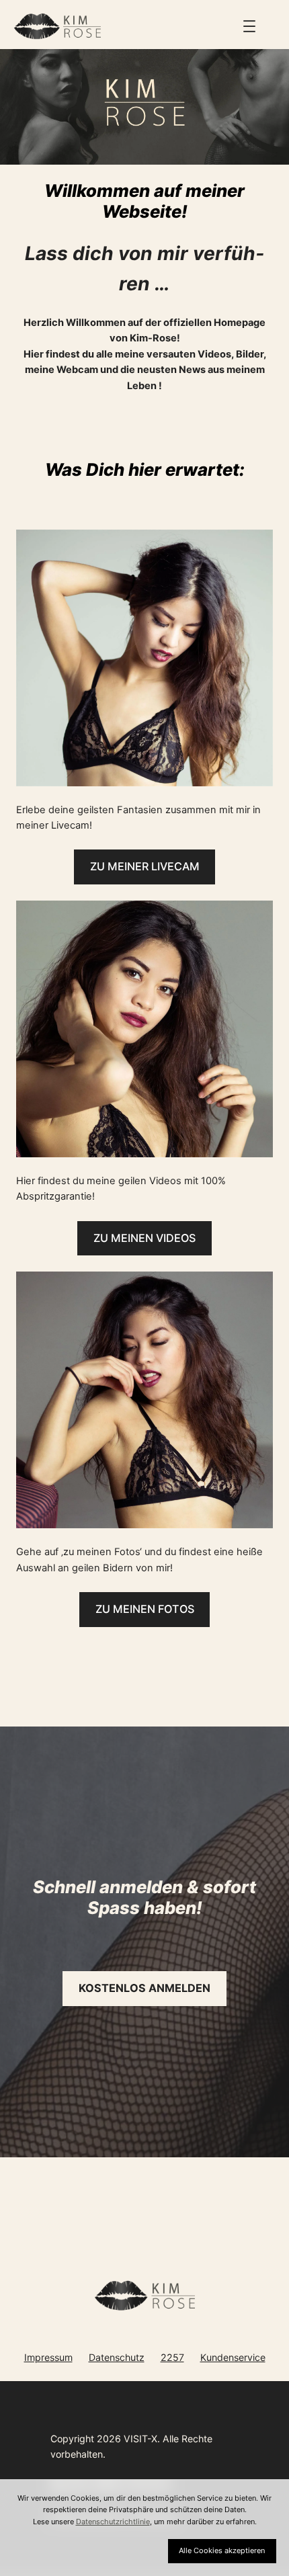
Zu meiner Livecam (145, 866)
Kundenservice (233, 2357)
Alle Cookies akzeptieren (222, 2550)
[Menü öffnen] (249, 26)
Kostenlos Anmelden (144, 1988)
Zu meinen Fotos (145, 1609)
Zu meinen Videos (144, 1238)
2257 (172, 2357)
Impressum (48, 2357)
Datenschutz (117, 2357)
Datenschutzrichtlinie (113, 2522)
